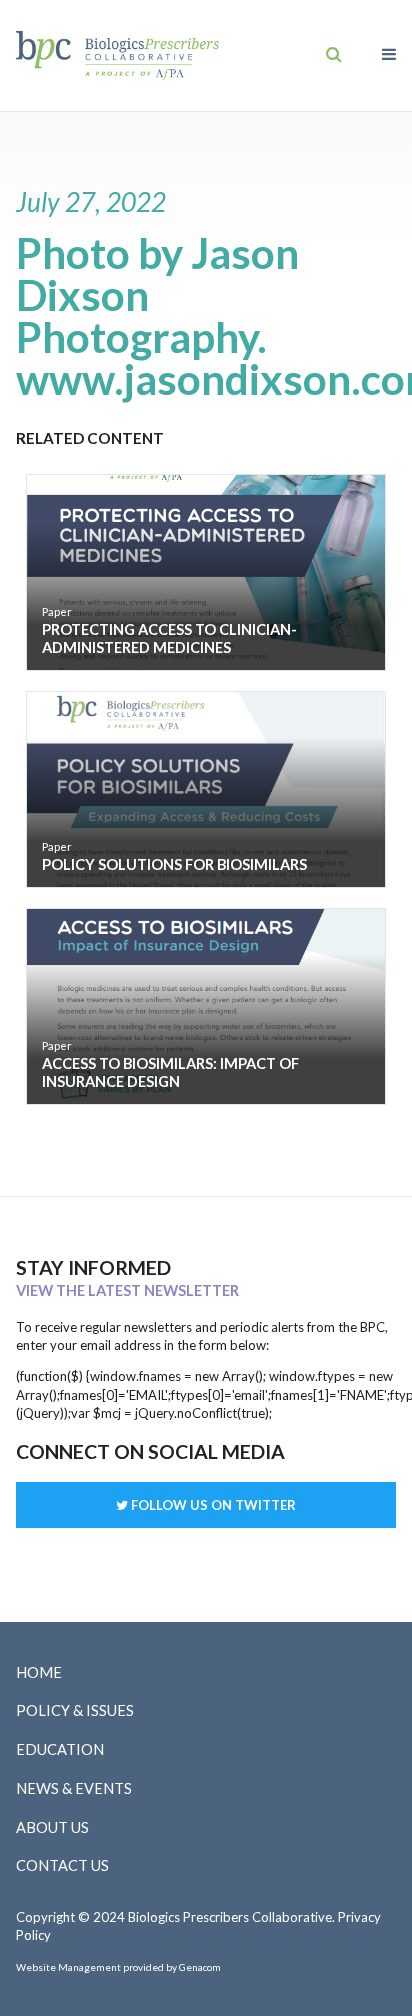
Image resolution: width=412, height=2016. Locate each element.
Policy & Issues (75, 1710)
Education (60, 1749)
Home (39, 1672)
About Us (52, 1827)
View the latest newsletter (127, 1290)
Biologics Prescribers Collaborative (117, 55)
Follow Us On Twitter (212, 1505)
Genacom (200, 1967)
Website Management (68, 1967)
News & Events (74, 1788)
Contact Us (62, 1865)
